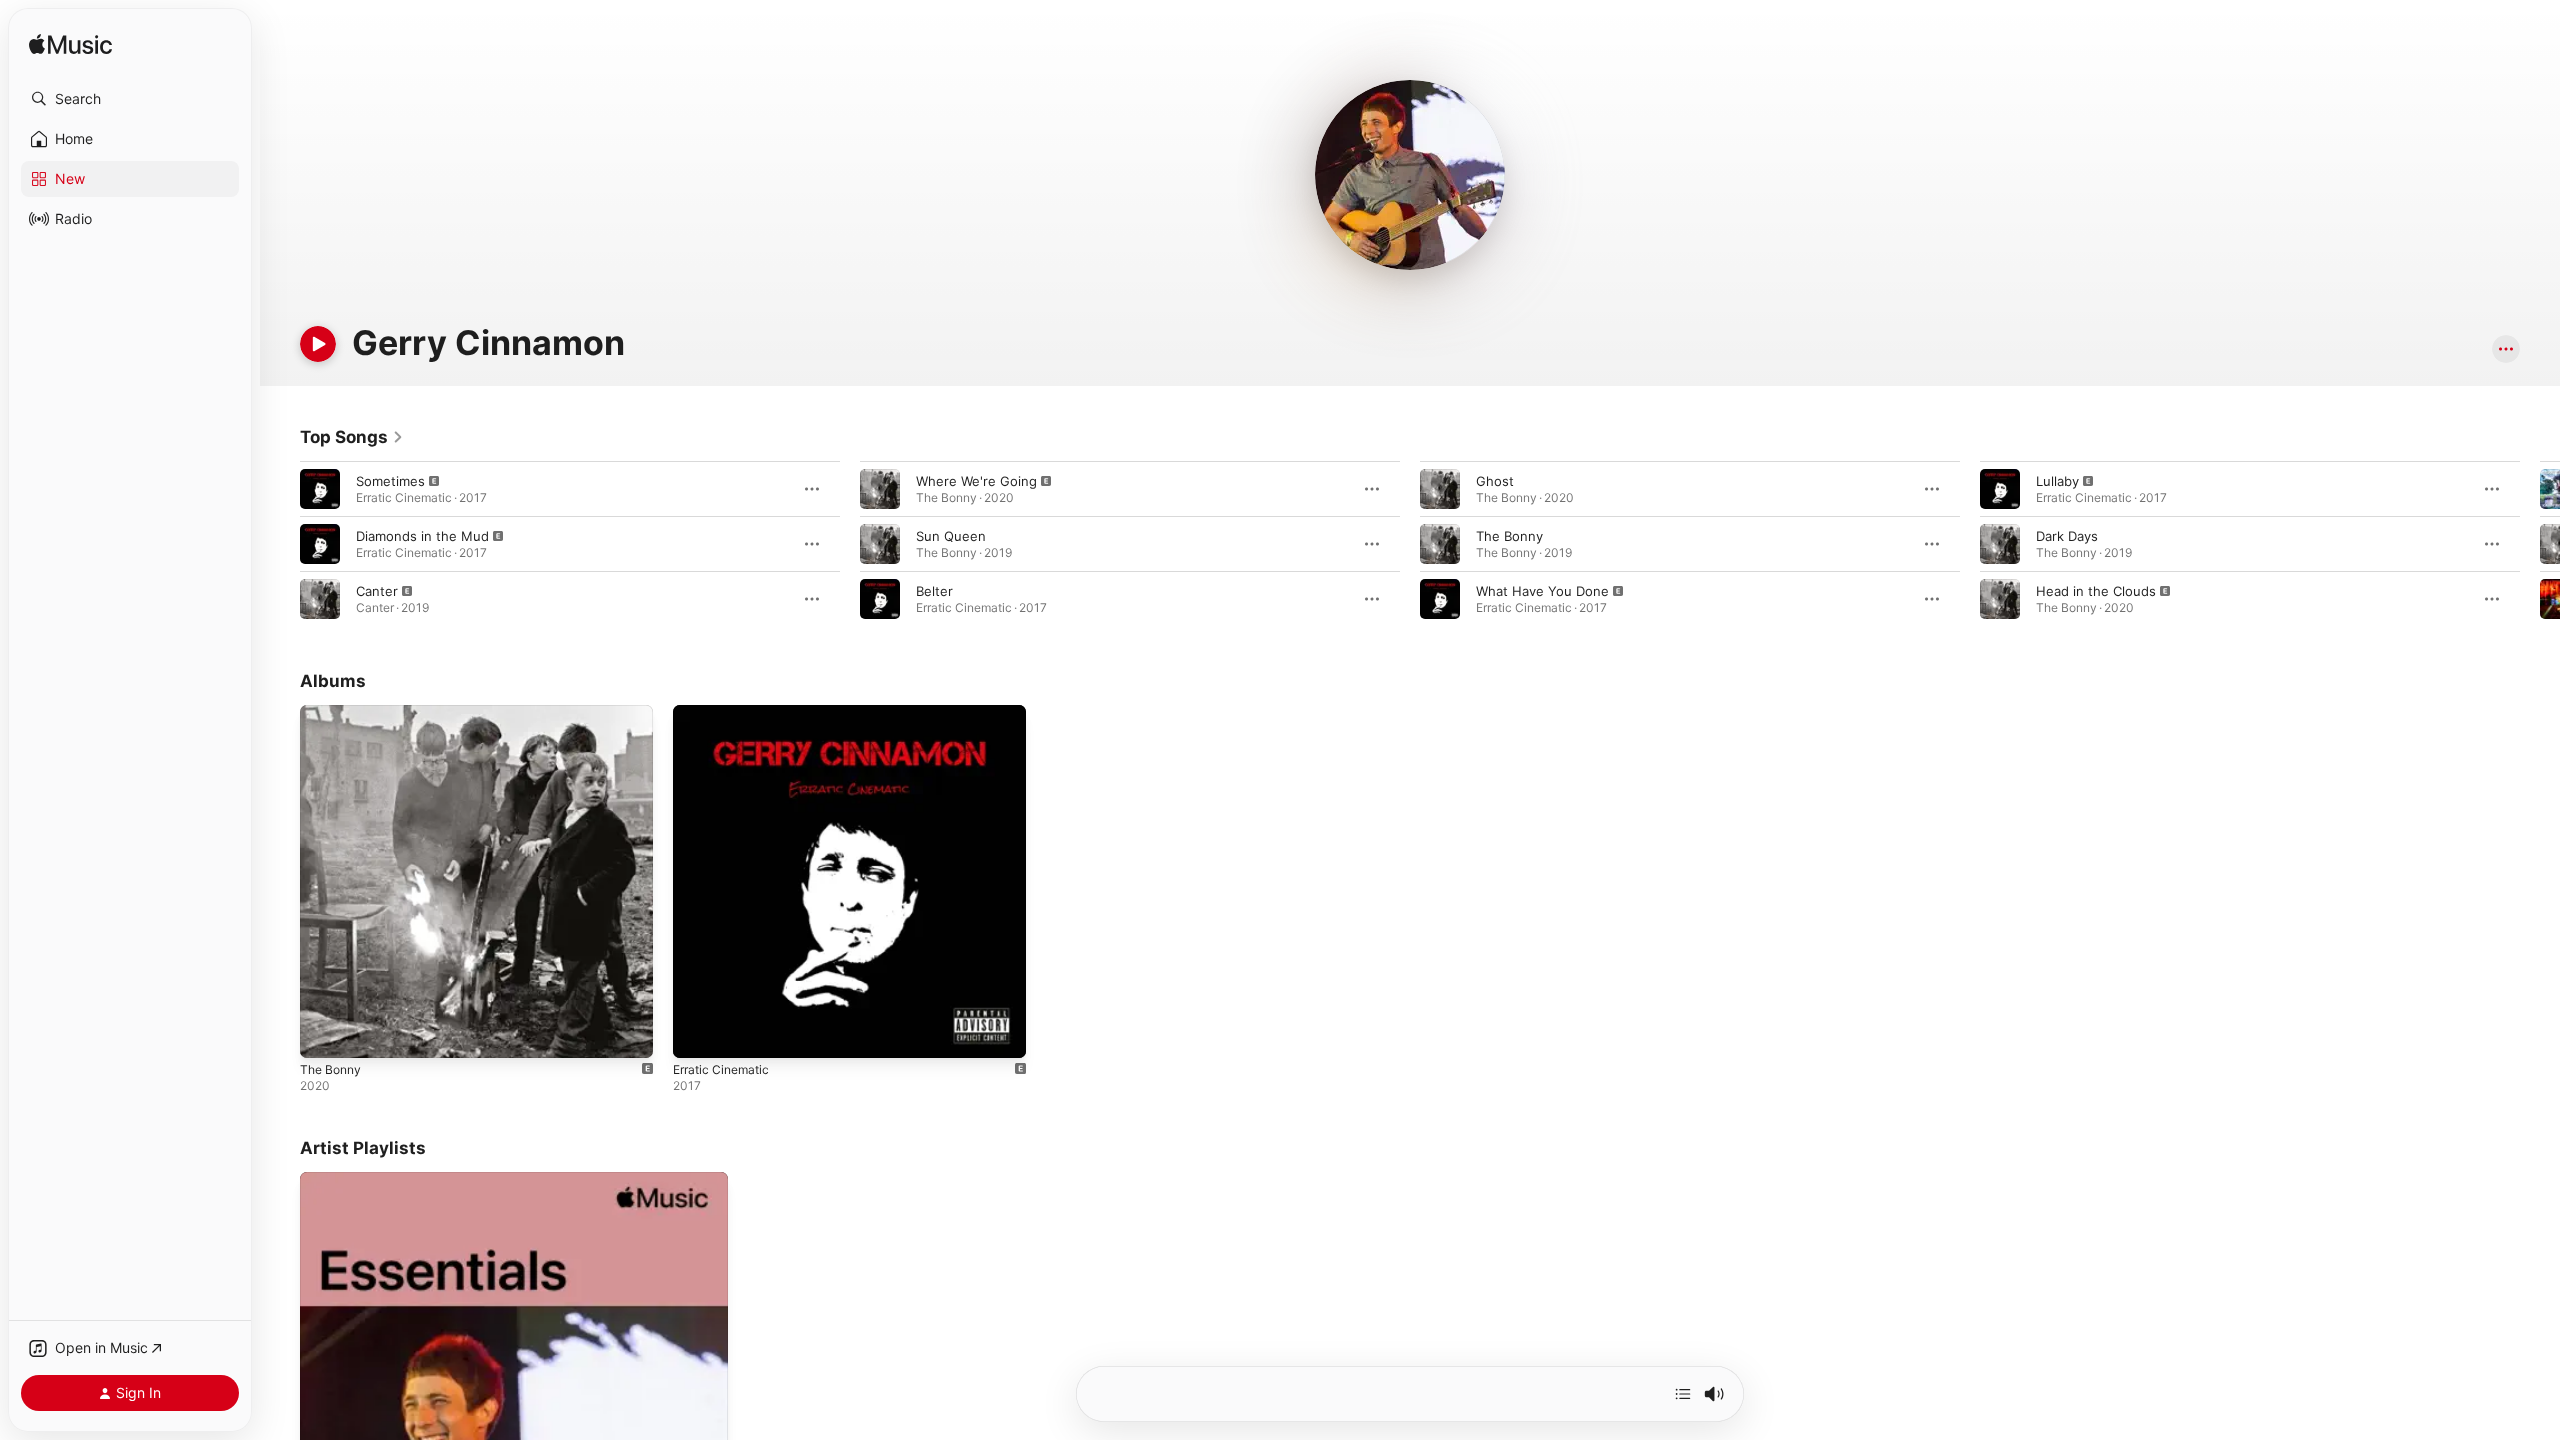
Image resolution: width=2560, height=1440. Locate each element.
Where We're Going (976, 481)
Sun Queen (951, 536)
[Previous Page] (280, 544)
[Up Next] (1683, 1394)
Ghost (1495, 481)
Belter (934, 591)
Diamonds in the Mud (422, 536)
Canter (377, 591)
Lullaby (2057, 481)
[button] (130, 99)
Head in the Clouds (2096, 591)
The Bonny (1509, 536)
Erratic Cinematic (725, 713)
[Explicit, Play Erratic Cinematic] (698, 1033)
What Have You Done (1542, 591)
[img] (70, 45)
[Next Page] (2540, 544)
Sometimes (390, 481)
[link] (352, 437)
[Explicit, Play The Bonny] (325, 1033)
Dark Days (2067, 536)
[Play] (318, 344)
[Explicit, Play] (320, 489)
